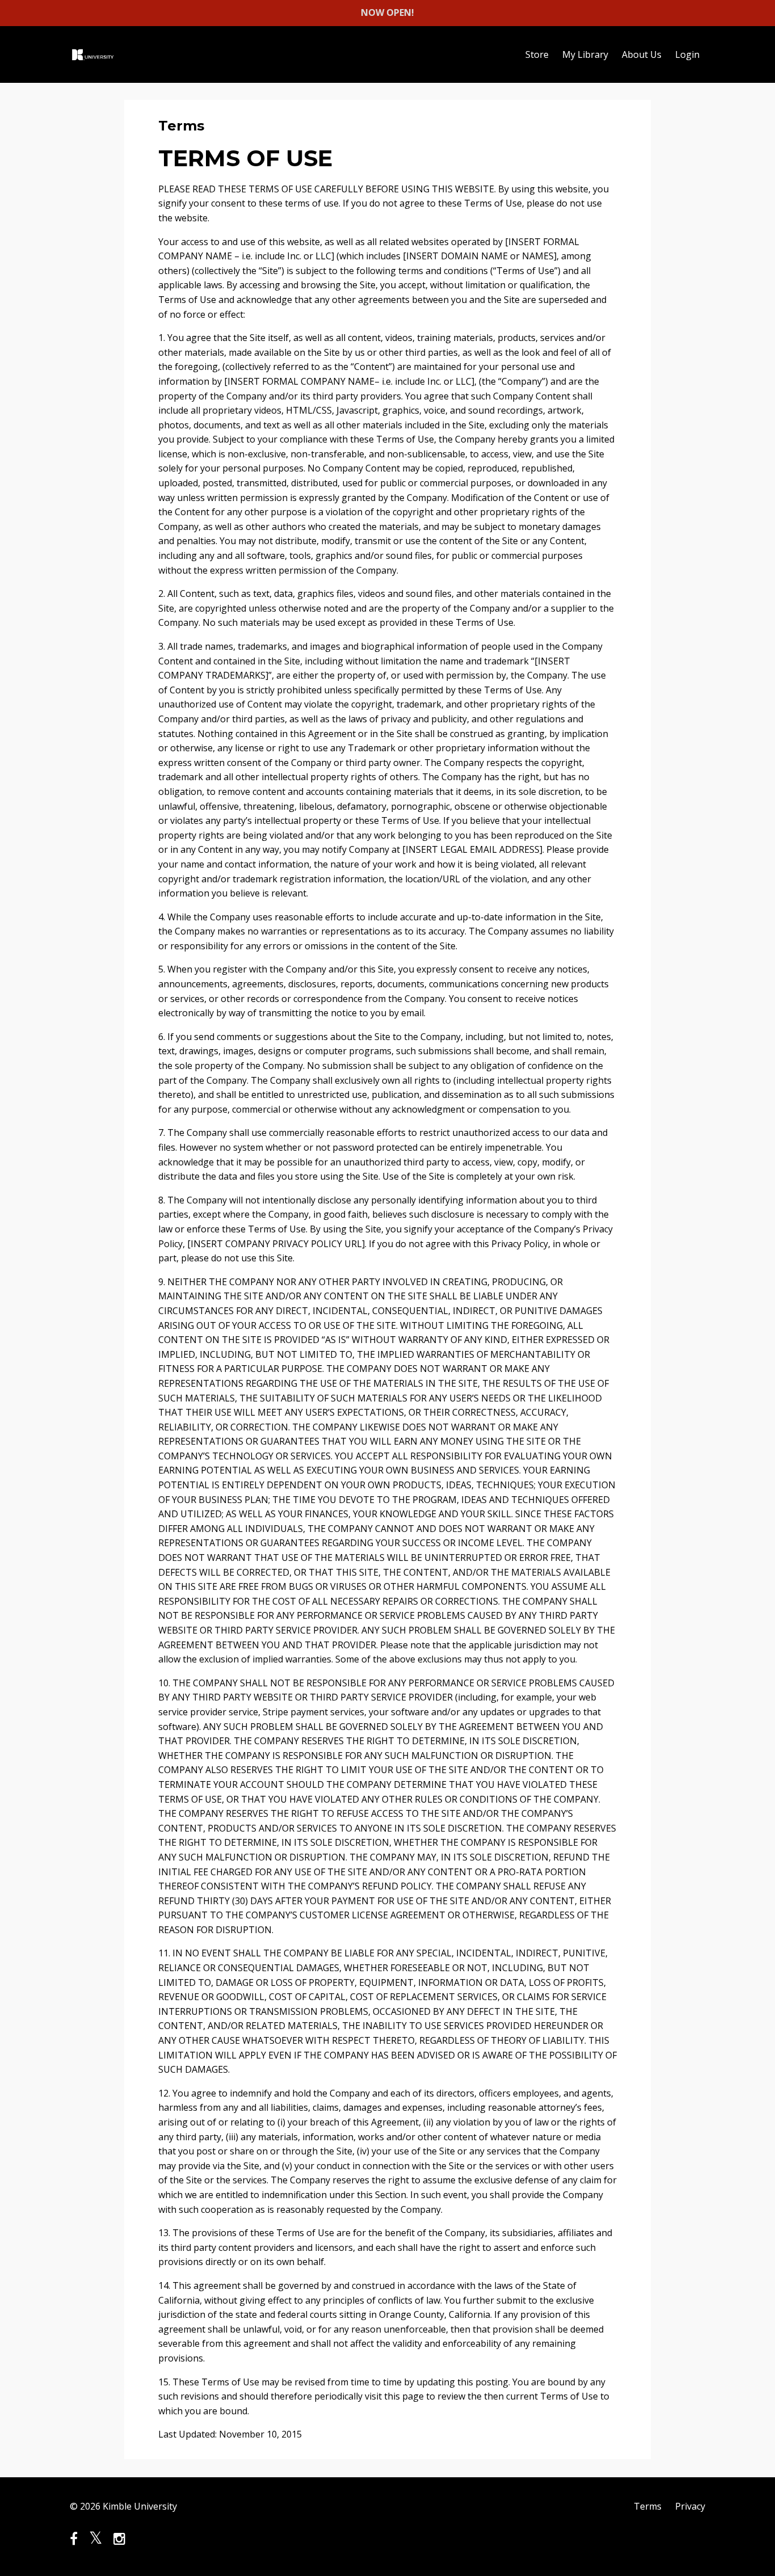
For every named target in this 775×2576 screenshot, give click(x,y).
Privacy (690, 2506)
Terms (648, 2506)
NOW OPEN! (387, 12)
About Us (642, 54)
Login (687, 54)
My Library (585, 54)
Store (537, 54)
